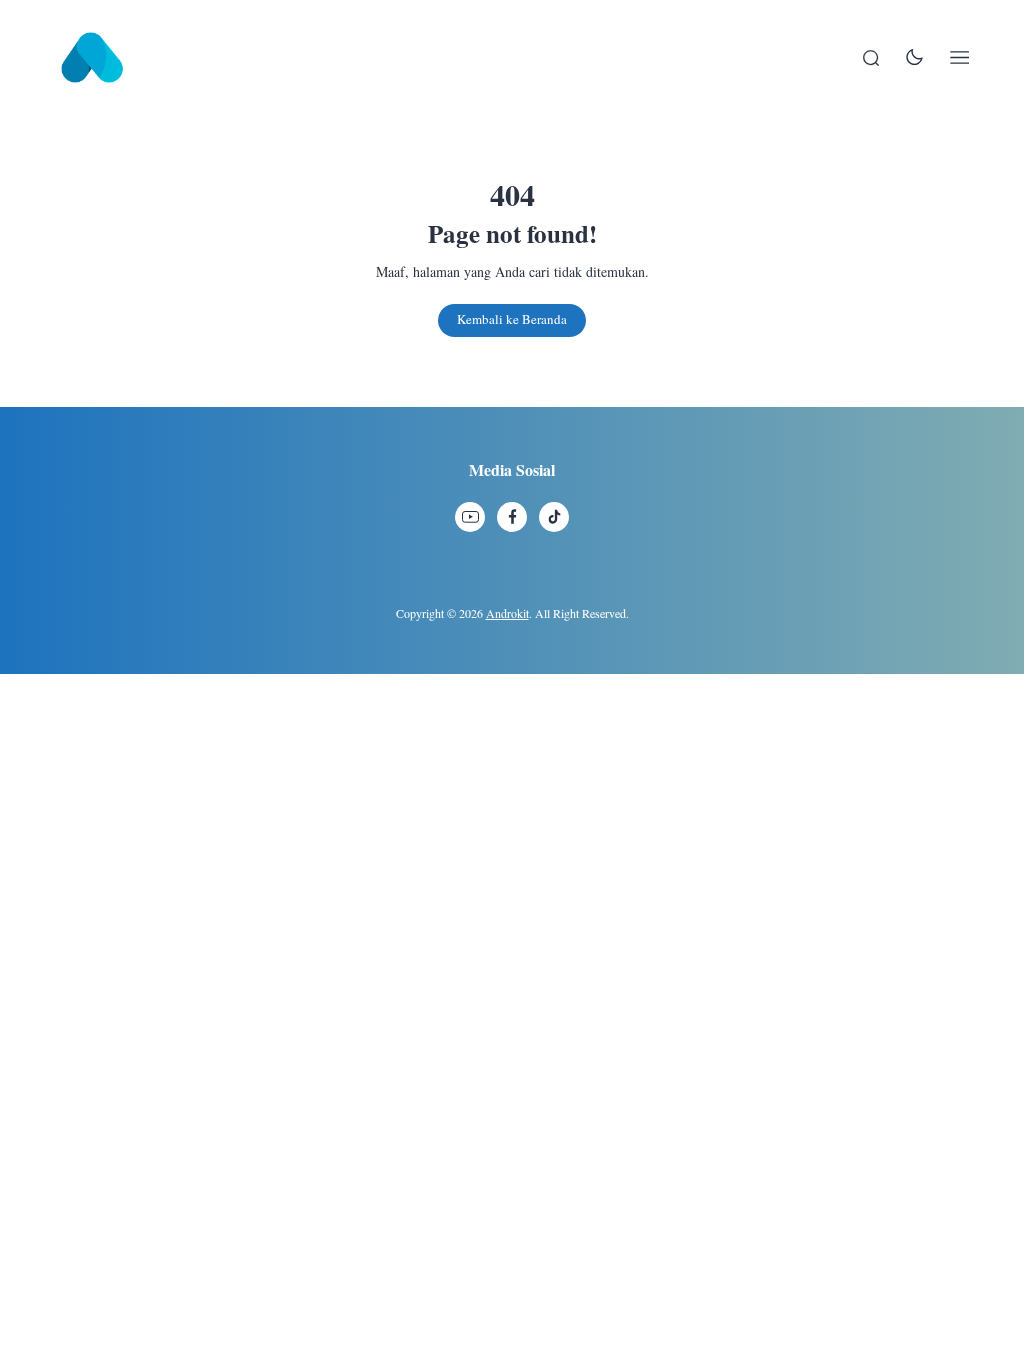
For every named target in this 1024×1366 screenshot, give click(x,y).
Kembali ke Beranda (512, 319)
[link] (470, 517)
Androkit (507, 613)
